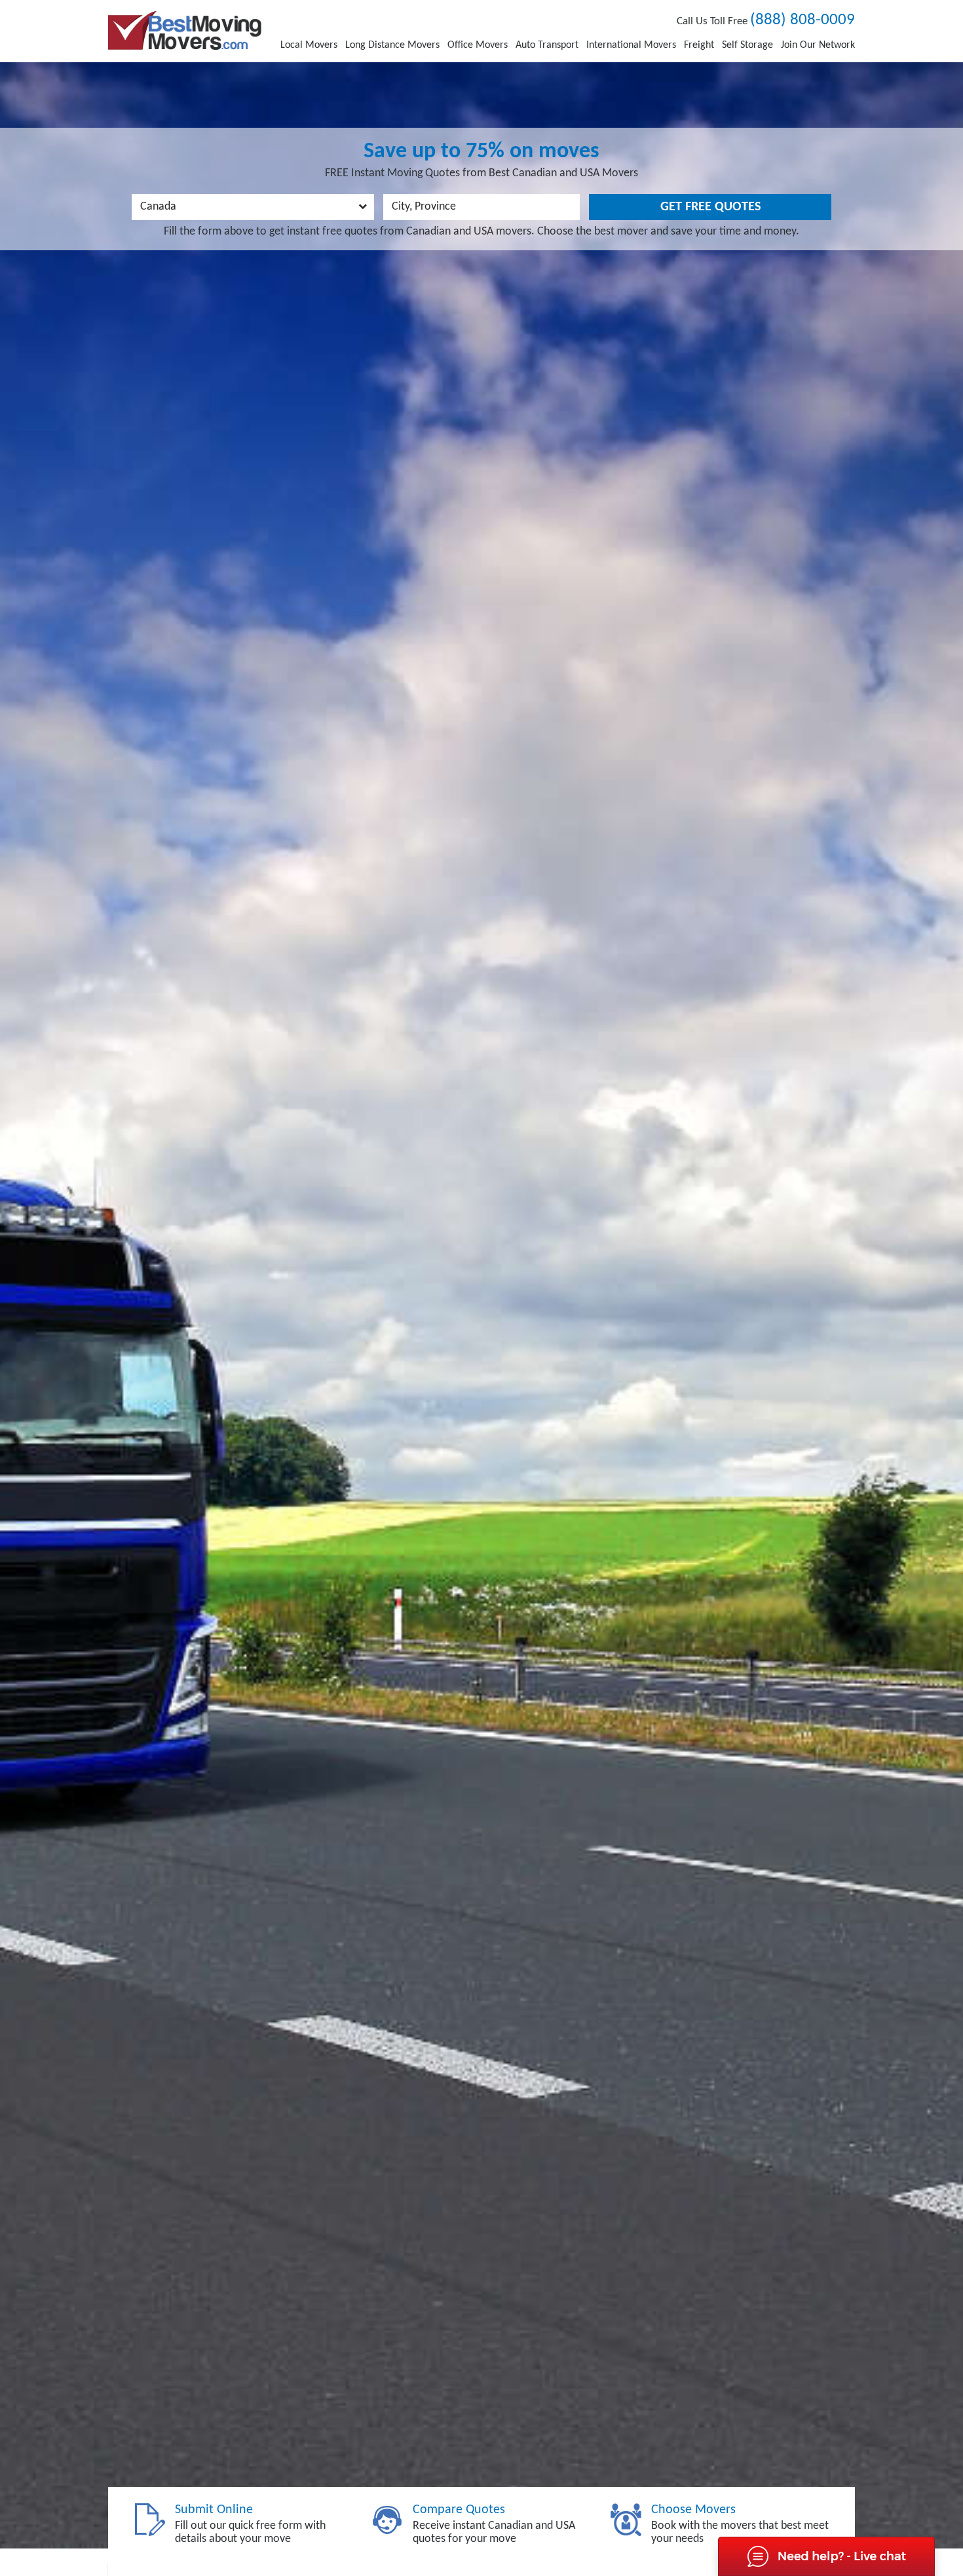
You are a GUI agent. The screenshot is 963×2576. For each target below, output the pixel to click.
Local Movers (309, 45)
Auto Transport (547, 45)
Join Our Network (818, 45)
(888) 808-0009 (802, 20)
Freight (699, 45)
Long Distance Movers (392, 45)
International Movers (631, 45)
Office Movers (478, 45)
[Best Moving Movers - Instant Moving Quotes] (185, 30)
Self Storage (747, 45)
